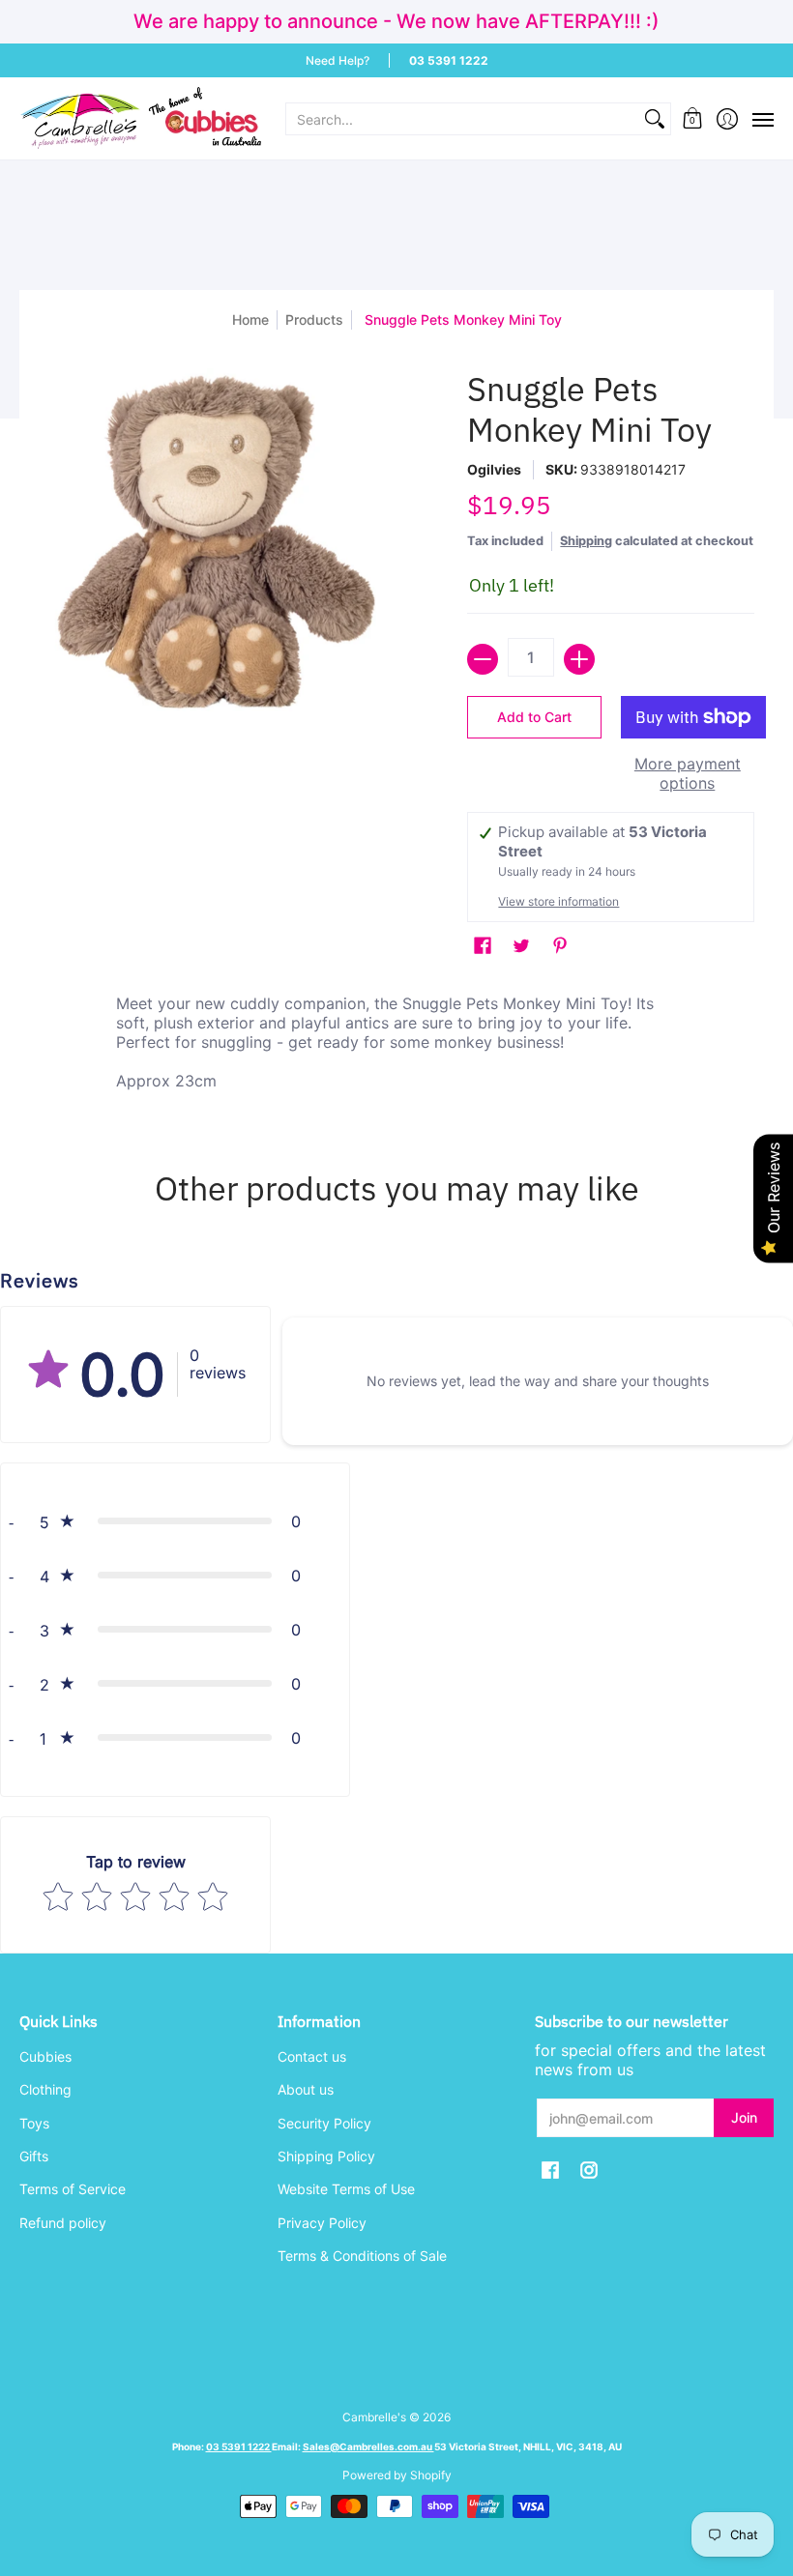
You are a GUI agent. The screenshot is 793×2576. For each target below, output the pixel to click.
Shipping (586, 541)
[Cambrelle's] (140, 118)
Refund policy (63, 2223)
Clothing (45, 2089)
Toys (34, 2123)
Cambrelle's (374, 2417)
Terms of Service (73, 2189)
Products (314, 319)
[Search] (655, 119)
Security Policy (324, 2123)
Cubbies (45, 2056)
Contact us (312, 2056)
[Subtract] (483, 659)
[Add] (579, 659)
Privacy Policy (322, 2223)
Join (744, 2117)
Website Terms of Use (346, 2189)
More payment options (688, 773)
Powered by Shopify (397, 2475)
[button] (693, 118)
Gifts (34, 2156)
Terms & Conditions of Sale (362, 2256)
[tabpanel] (396, 1047)
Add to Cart (534, 717)
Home (250, 319)
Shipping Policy (326, 2156)
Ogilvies (494, 469)
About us (306, 2089)
